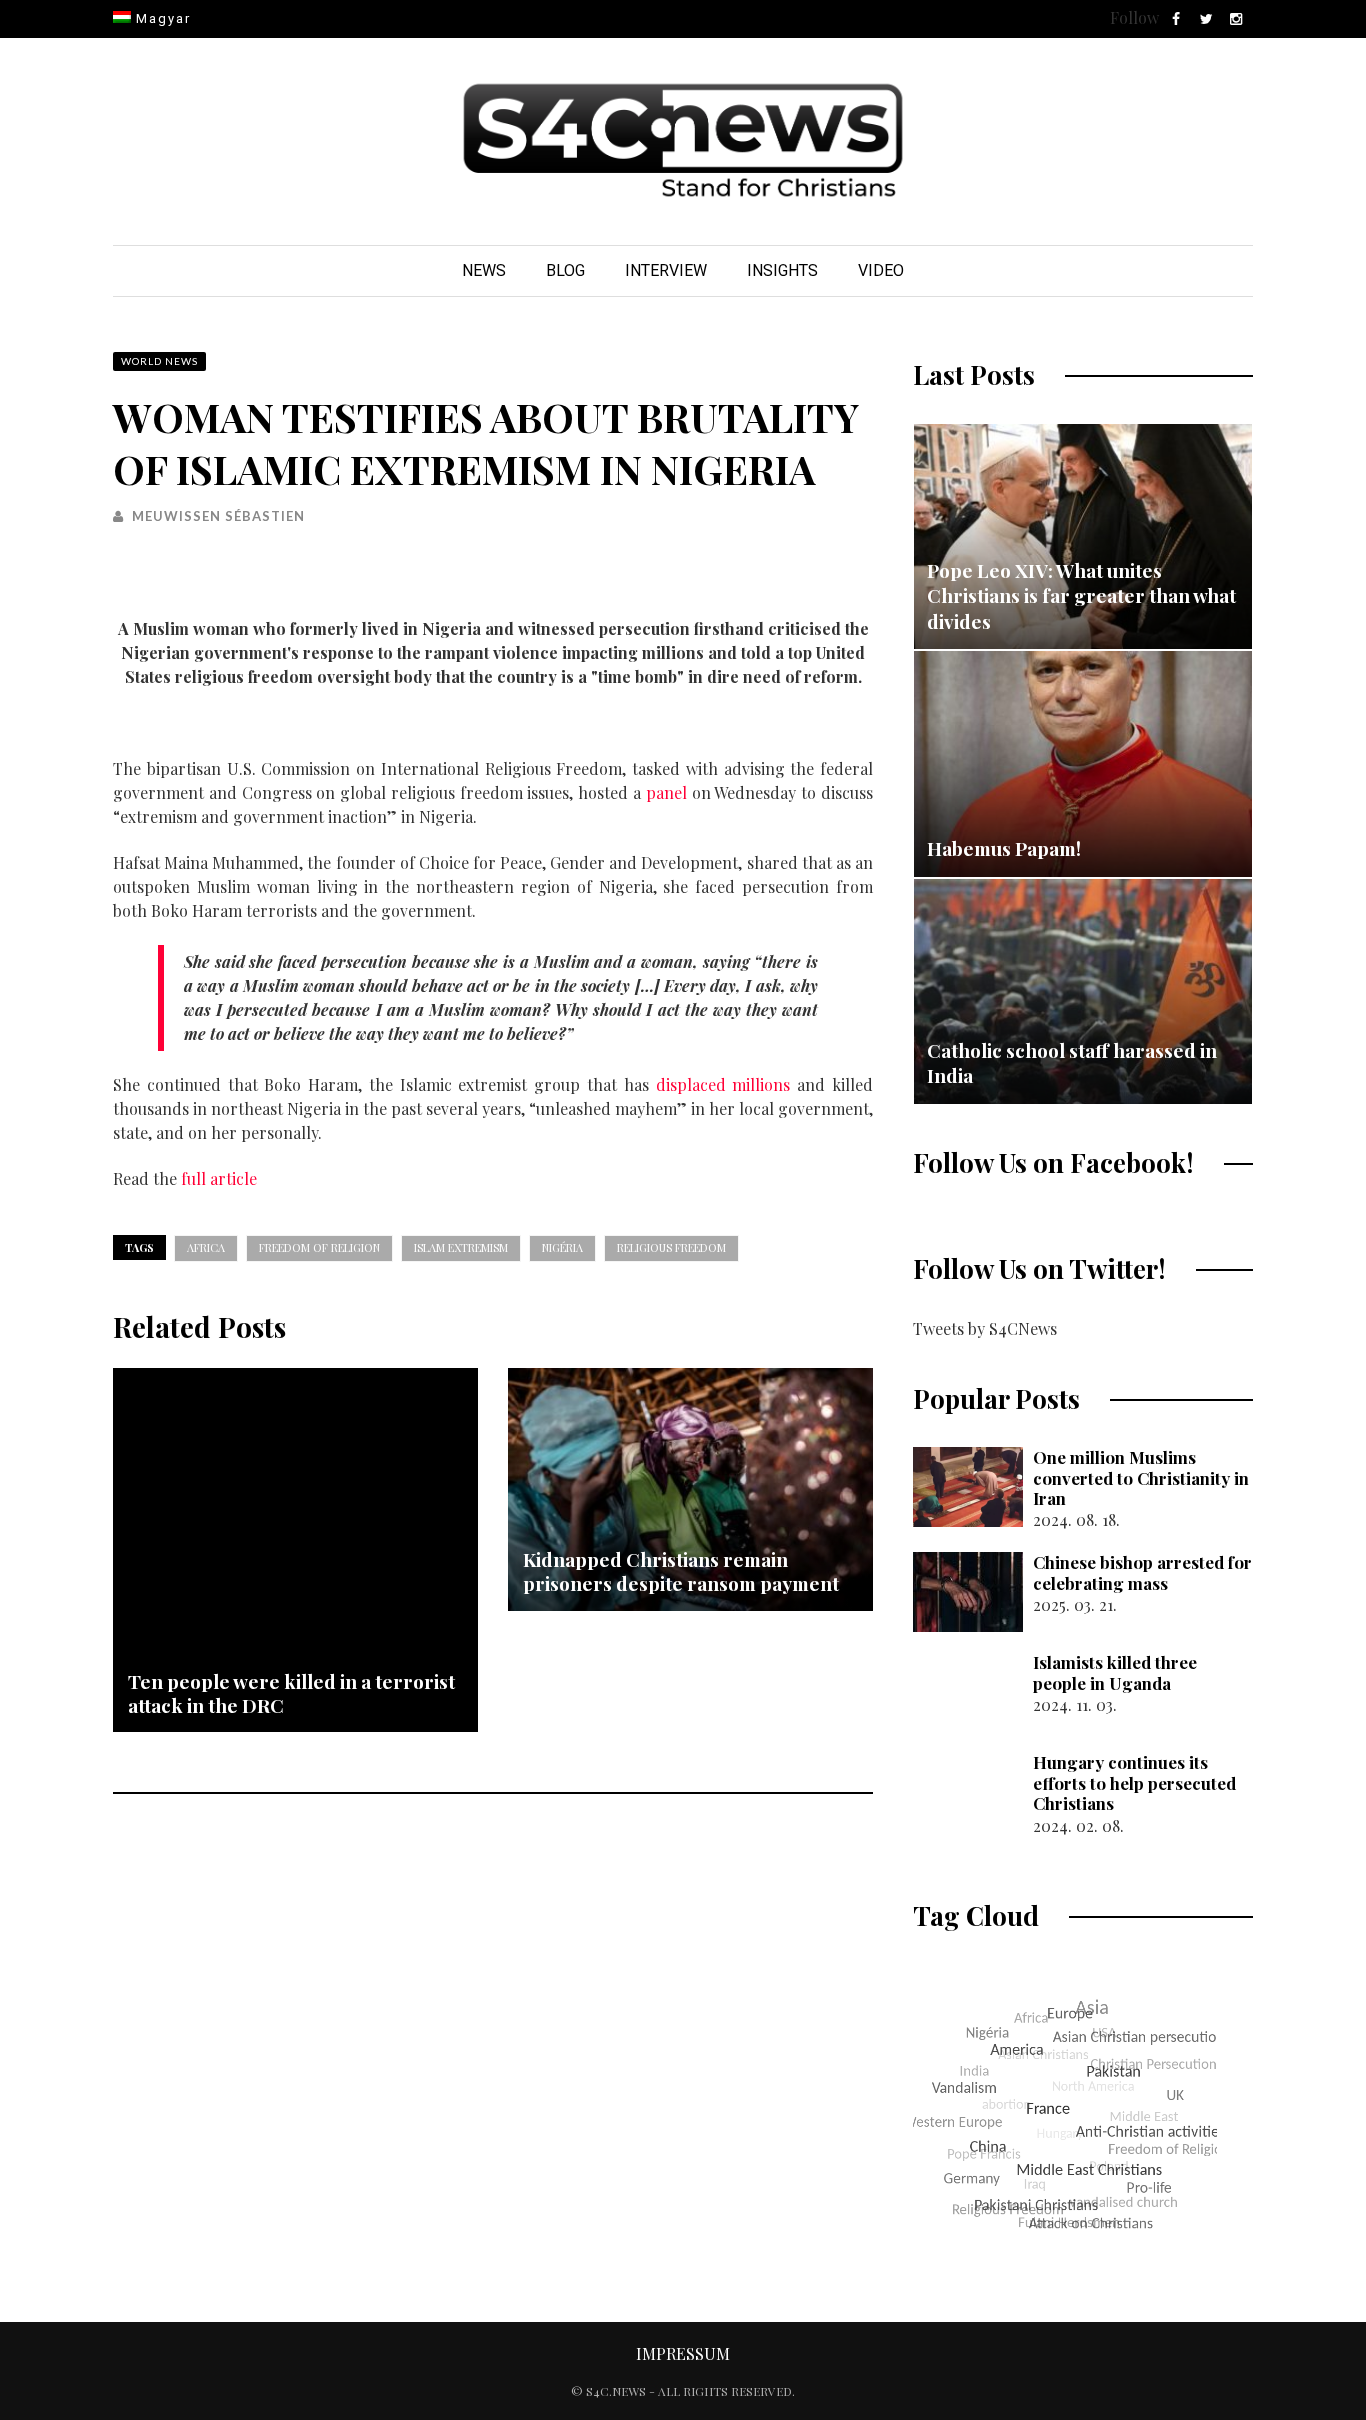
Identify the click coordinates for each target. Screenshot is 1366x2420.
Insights (782, 270)
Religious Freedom (671, 1247)
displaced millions (723, 1084)
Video (881, 270)
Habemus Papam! (1004, 848)
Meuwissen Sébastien (218, 516)
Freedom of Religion (319, 1247)
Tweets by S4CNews (985, 1328)
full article (219, 1178)
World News (159, 361)
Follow (1134, 17)
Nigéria (562, 1247)
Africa (206, 1247)
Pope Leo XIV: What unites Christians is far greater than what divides (1081, 595)
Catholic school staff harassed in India (1072, 1063)
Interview (666, 270)
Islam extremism (461, 1247)
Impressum (683, 2353)
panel (666, 792)
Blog (565, 270)
